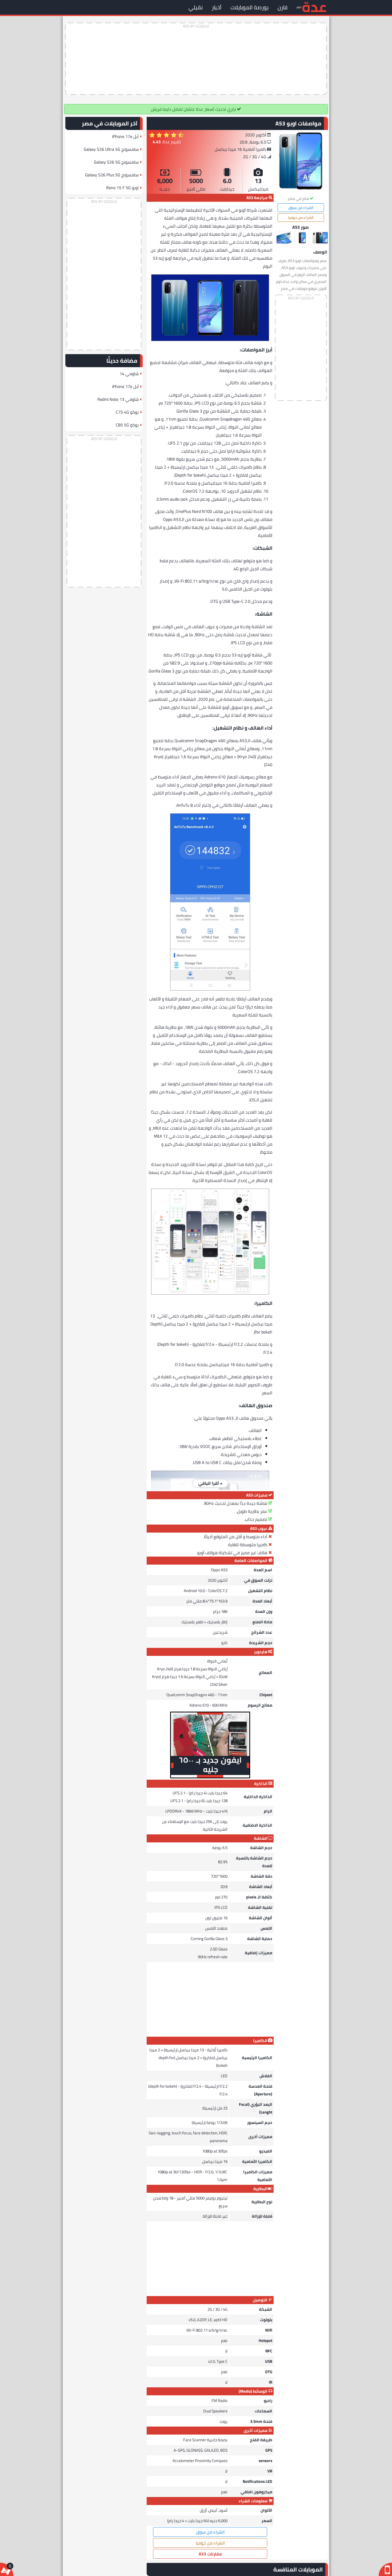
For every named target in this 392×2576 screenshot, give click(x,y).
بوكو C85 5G (127, 425)
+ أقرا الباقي (210, 1483)
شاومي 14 (129, 374)
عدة (314, 7)
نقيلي (196, 7)
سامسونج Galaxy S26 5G (116, 162)
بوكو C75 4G (127, 412)
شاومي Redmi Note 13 (118, 399)
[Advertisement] (196, 59)
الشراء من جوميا (301, 217)
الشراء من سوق (301, 208)
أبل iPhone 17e (125, 136)
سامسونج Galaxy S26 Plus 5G (112, 175)
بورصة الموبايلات (249, 7)
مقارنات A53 (210, 2554)
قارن (283, 7)
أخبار (217, 7)
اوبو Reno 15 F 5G (122, 188)
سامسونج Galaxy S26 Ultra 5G (111, 149)
